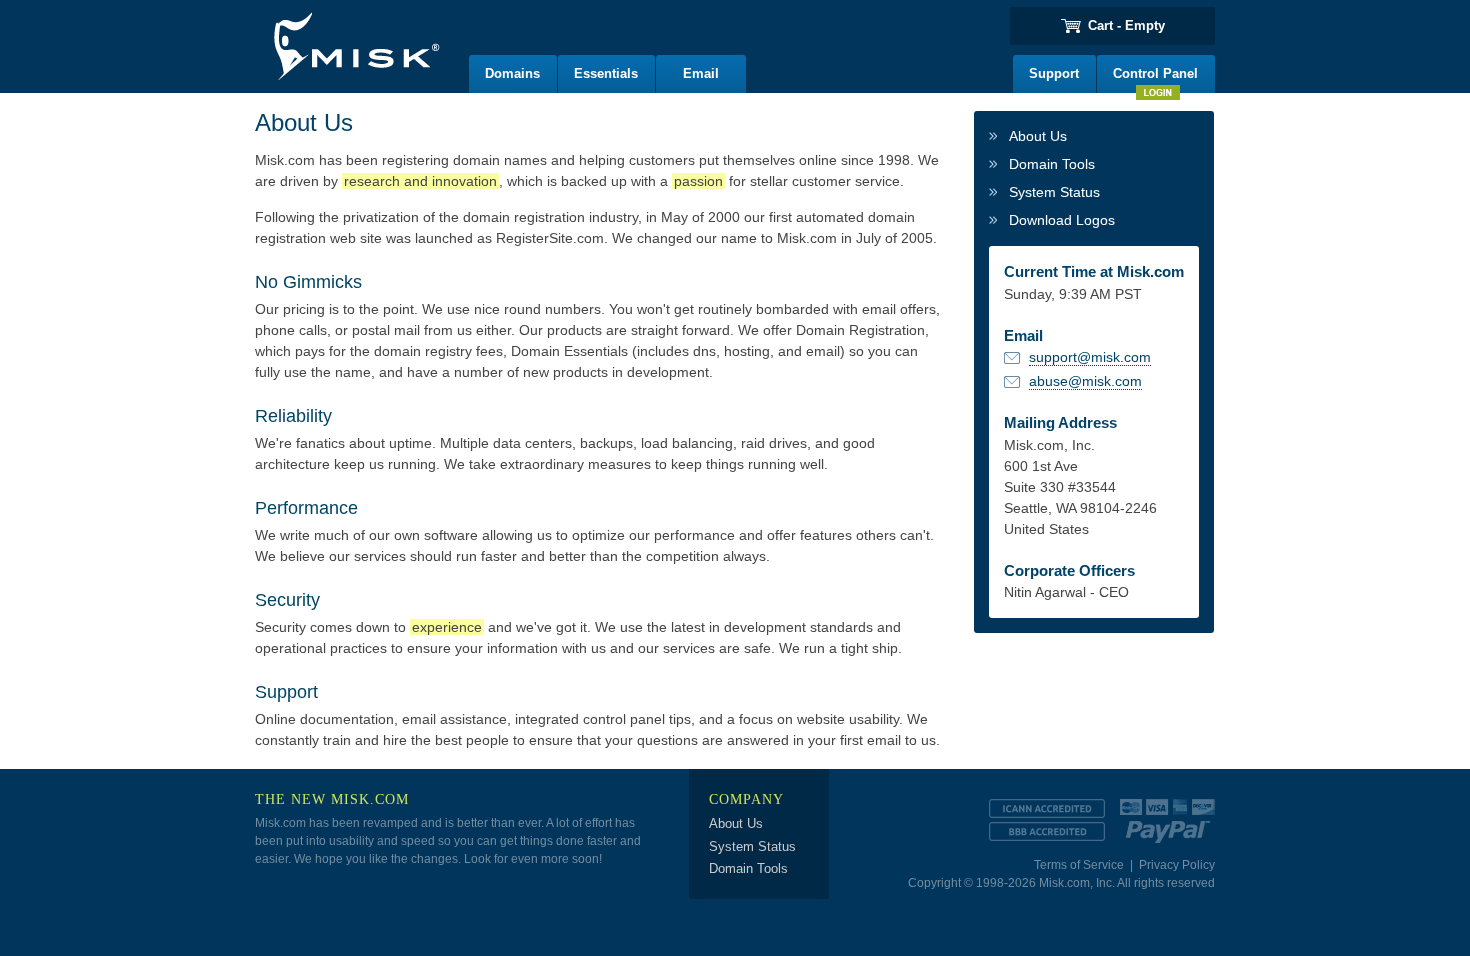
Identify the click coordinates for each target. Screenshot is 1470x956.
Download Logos (1062, 220)
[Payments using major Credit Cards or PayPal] (1167, 816)
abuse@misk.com (1085, 381)
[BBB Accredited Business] (1047, 831)
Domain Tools (1052, 164)
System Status (1054, 192)
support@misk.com (1090, 357)
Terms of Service (1079, 865)
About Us (1038, 136)
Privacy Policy (1177, 865)
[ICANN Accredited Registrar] (1047, 808)
